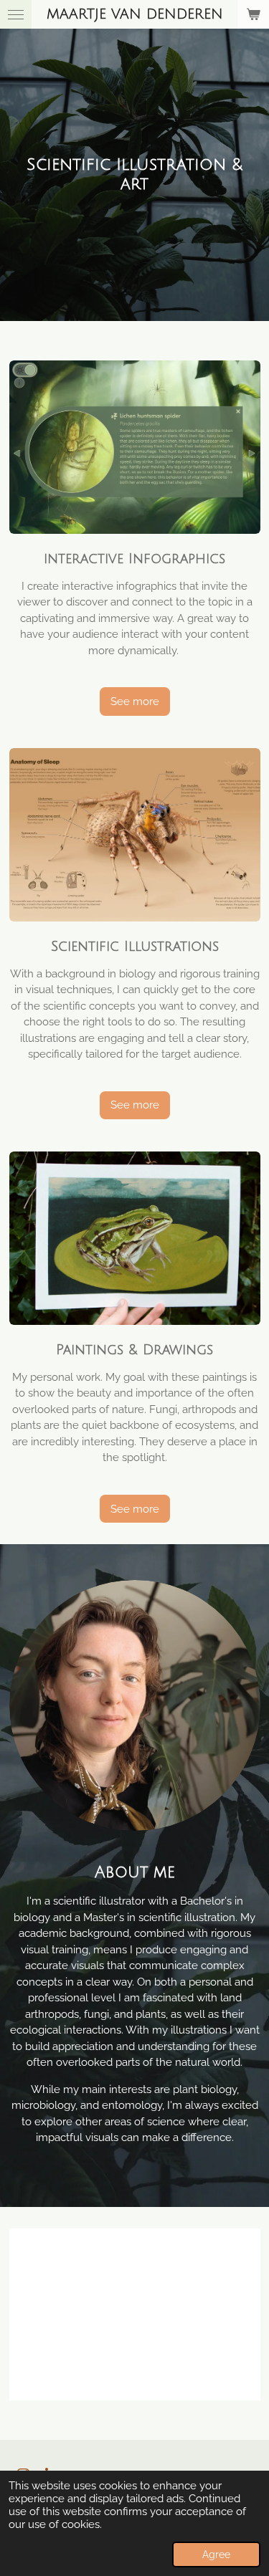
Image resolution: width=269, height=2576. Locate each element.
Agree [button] (216, 2555)
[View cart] (253, 14)
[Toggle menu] (16, 14)
